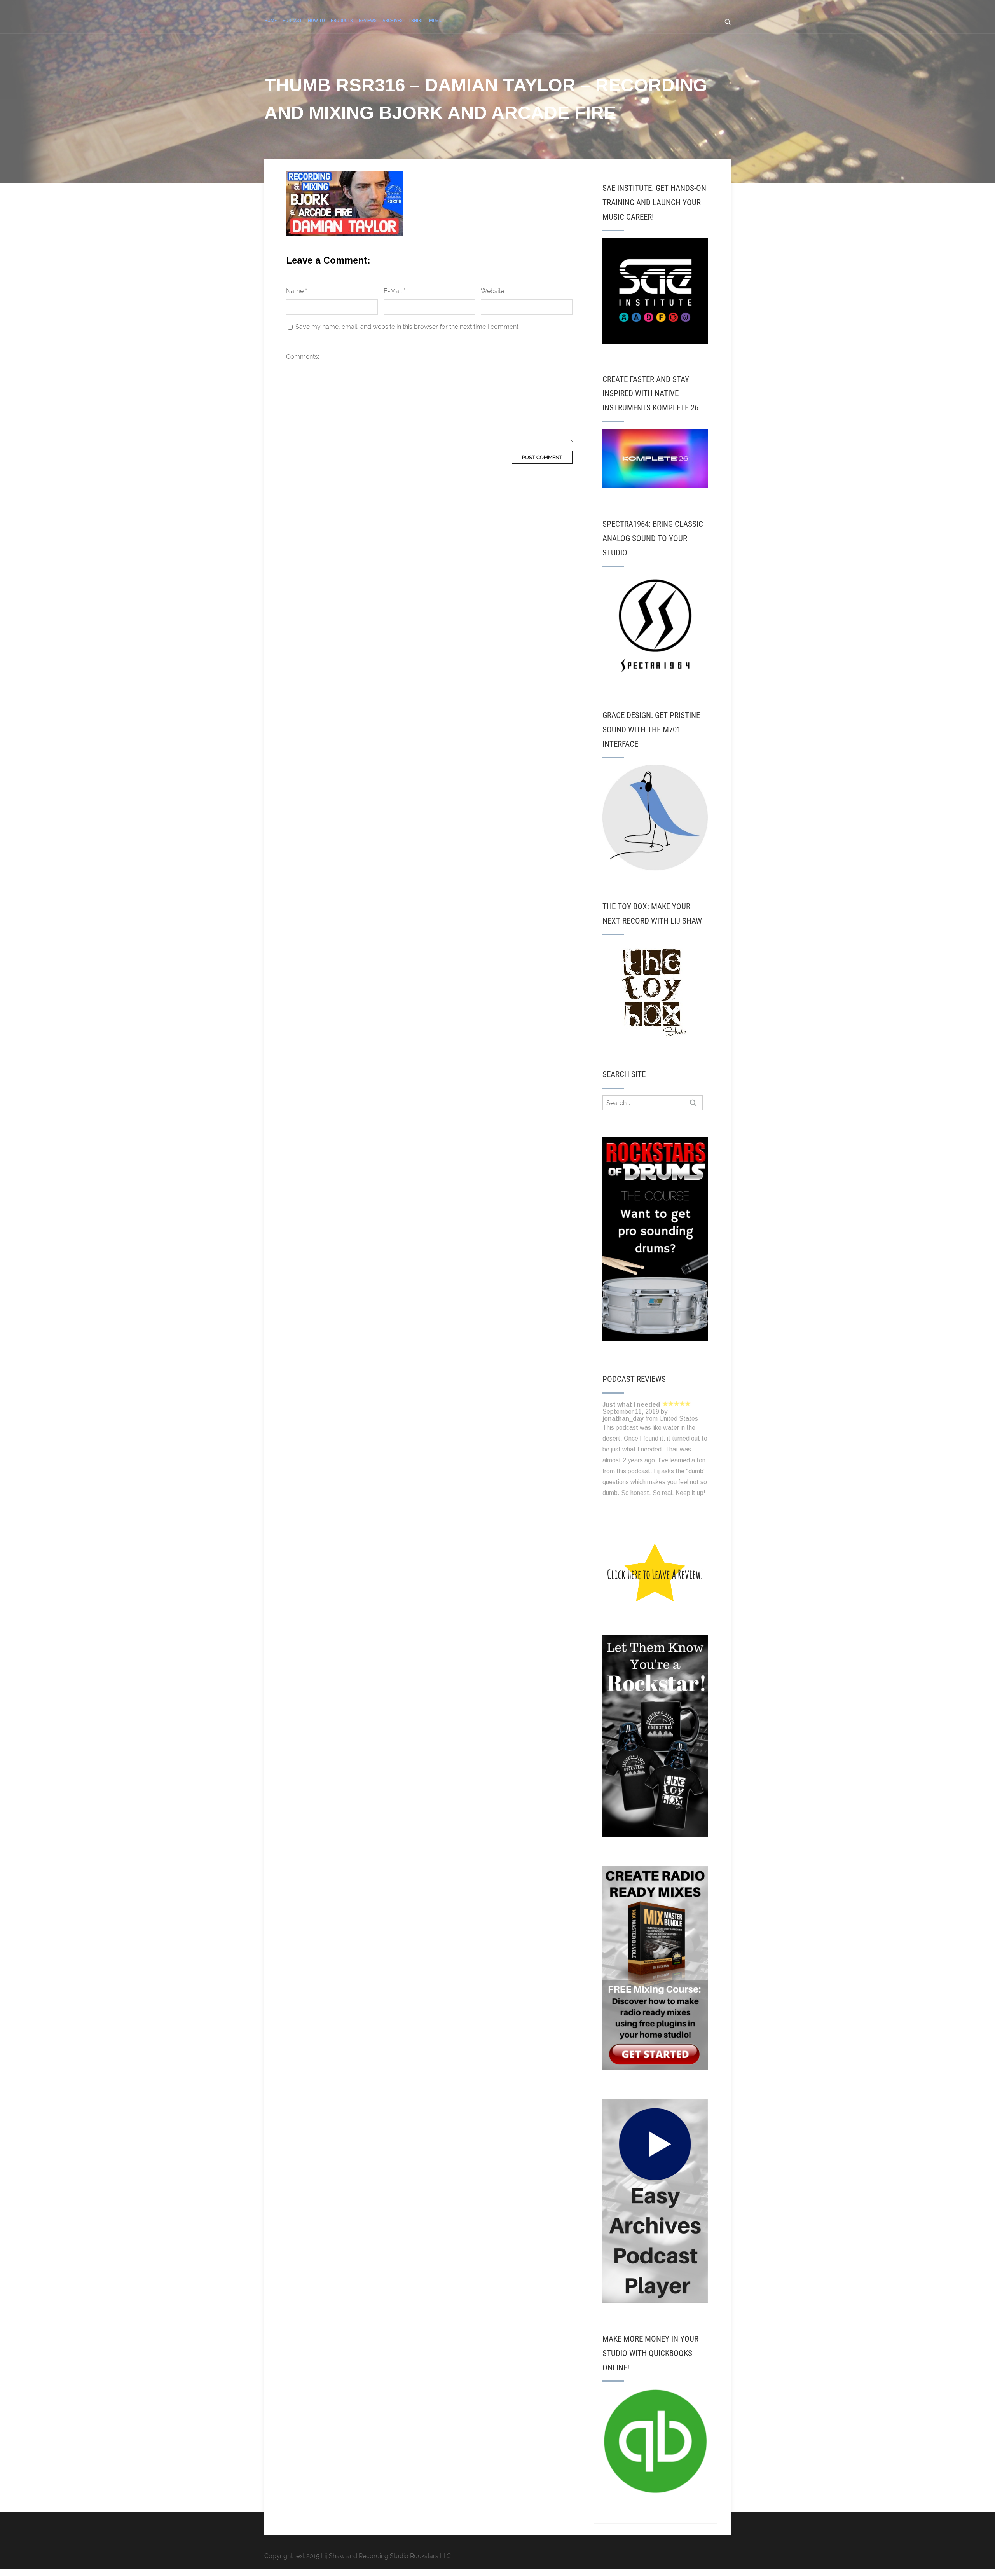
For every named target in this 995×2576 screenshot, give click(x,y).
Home (271, 20)
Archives (393, 20)
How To (316, 20)
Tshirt (416, 20)
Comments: (303, 357)
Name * (297, 291)
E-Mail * (395, 291)
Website (492, 291)
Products (342, 20)
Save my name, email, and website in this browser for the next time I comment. (408, 327)
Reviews (368, 20)
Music (436, 20)
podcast (292, 20)
